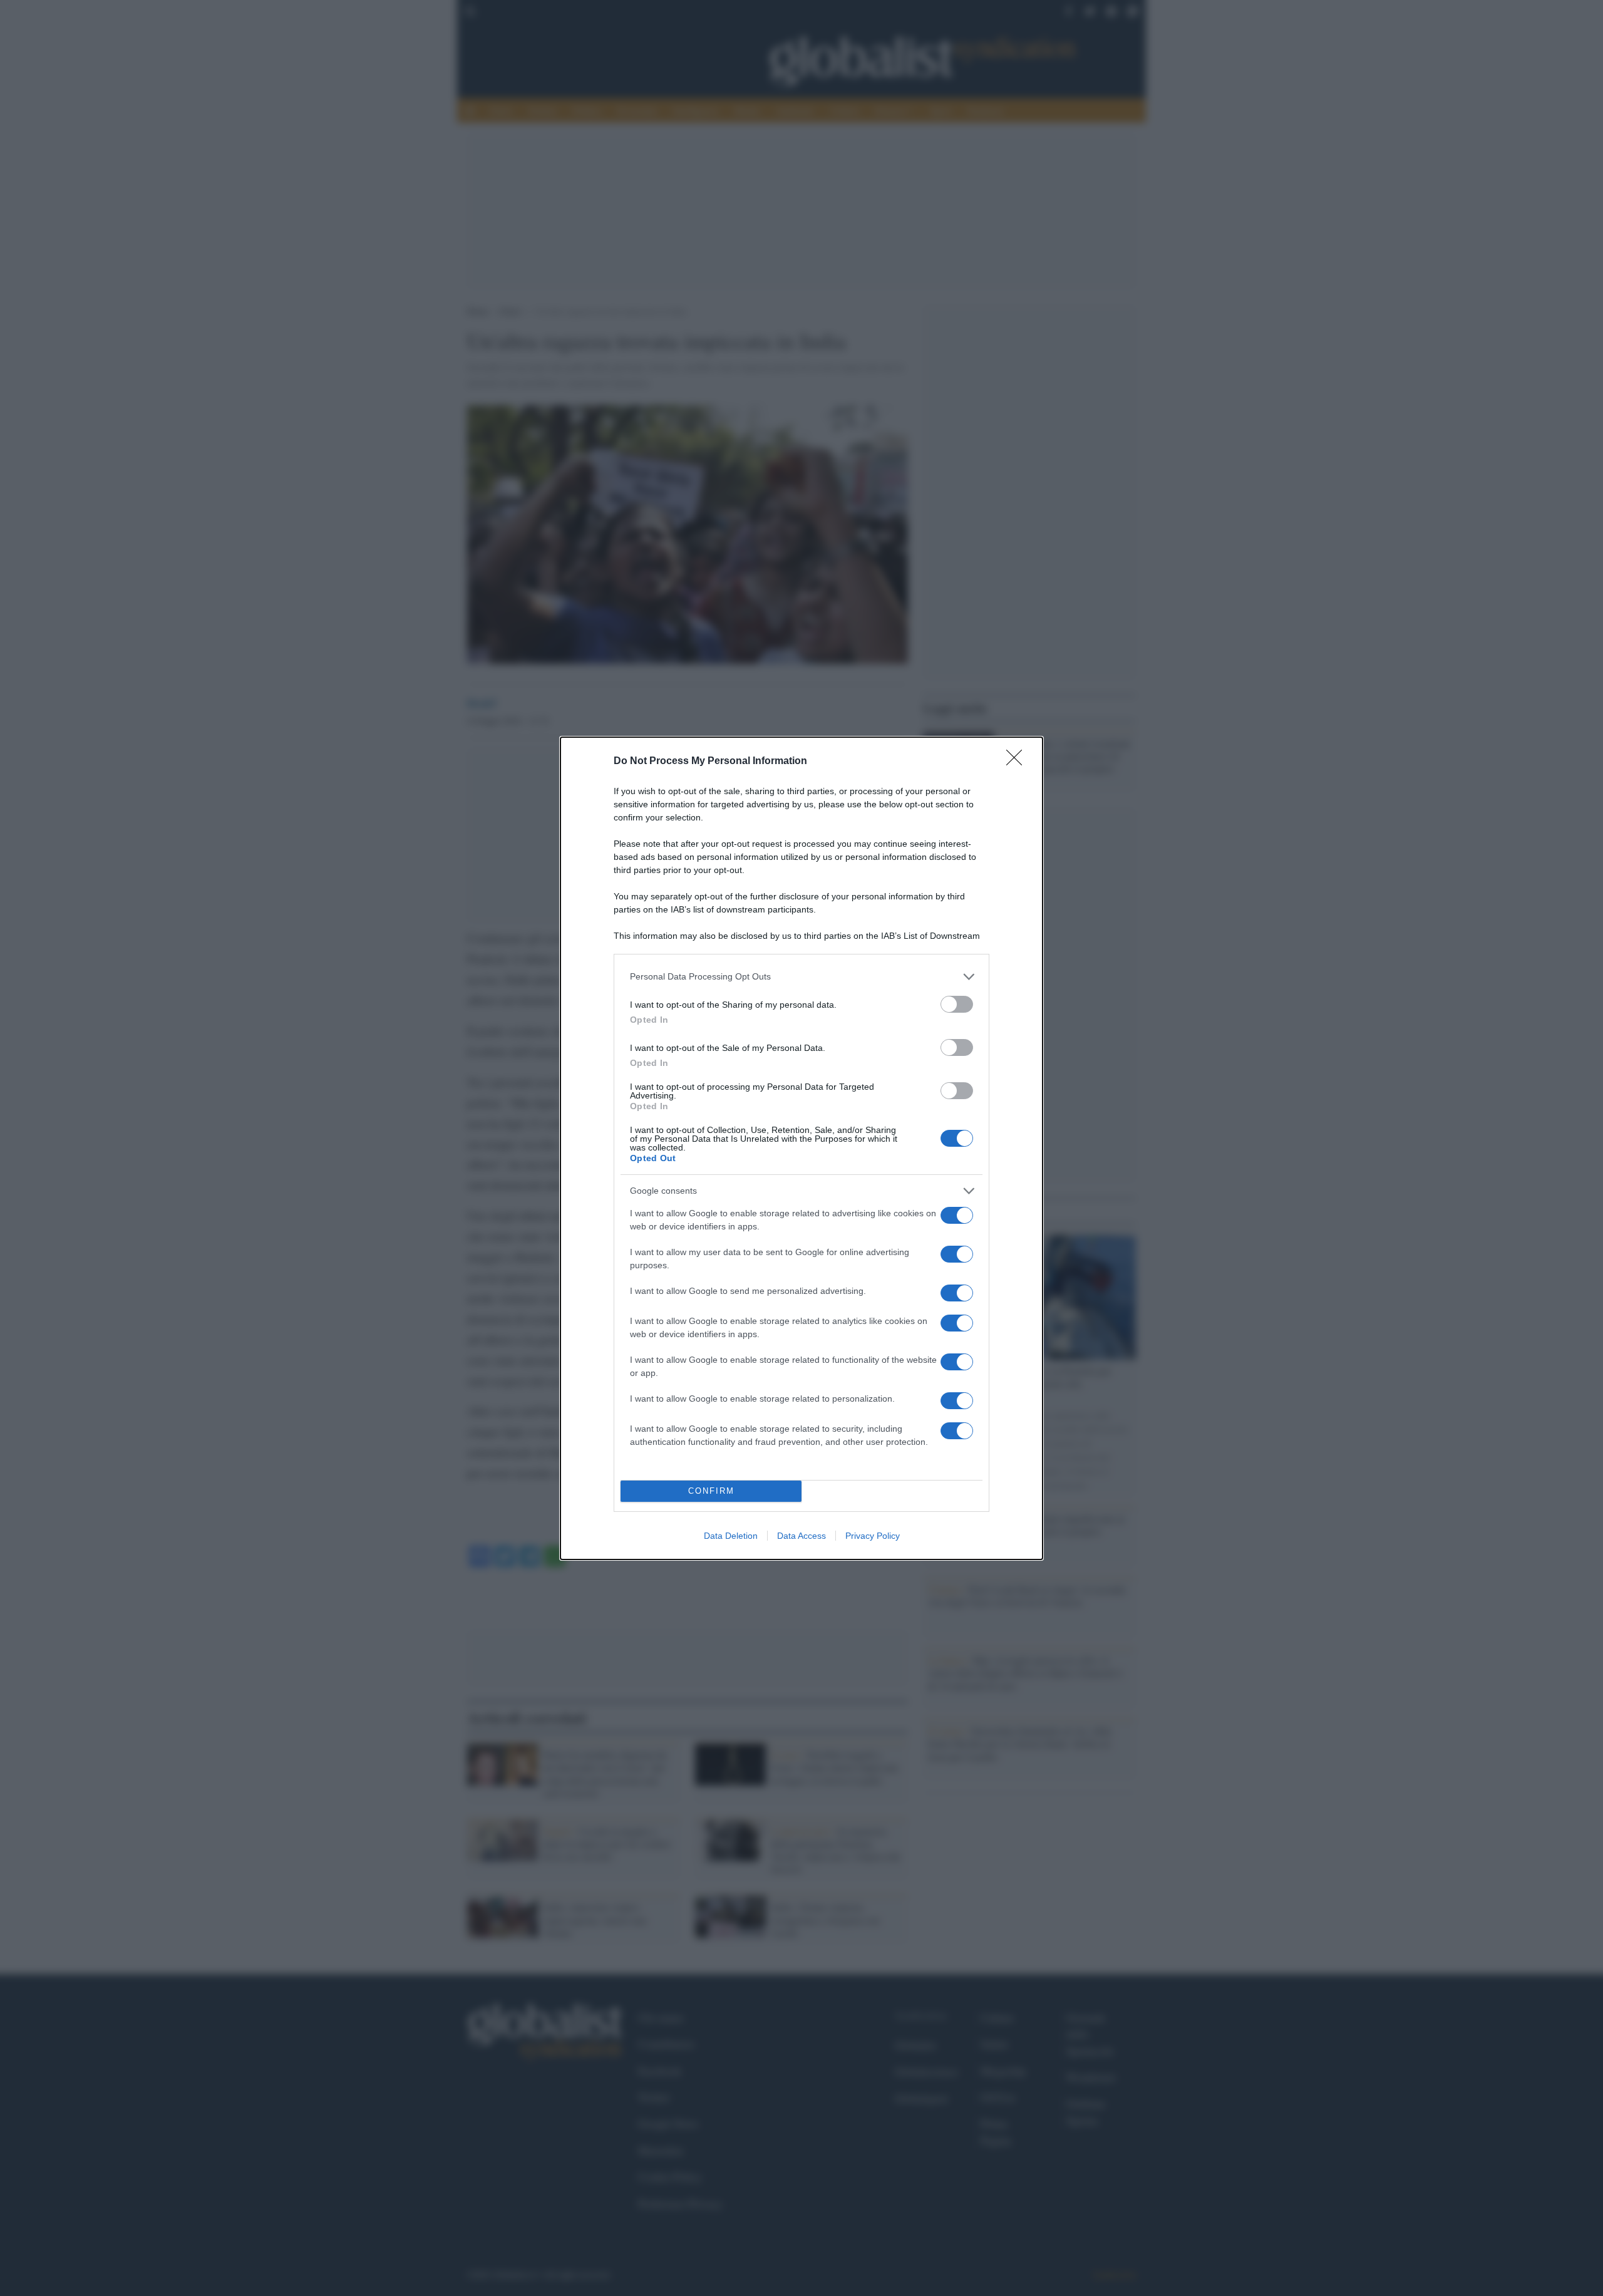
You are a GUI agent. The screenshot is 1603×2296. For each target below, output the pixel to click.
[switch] (957, 1004)
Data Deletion (731, 1536)
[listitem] (801, 977)
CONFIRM (711, 1491)
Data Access (801, 1536)
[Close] (1018, 762)
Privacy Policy (873, 1536)
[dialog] (801, 1148)
